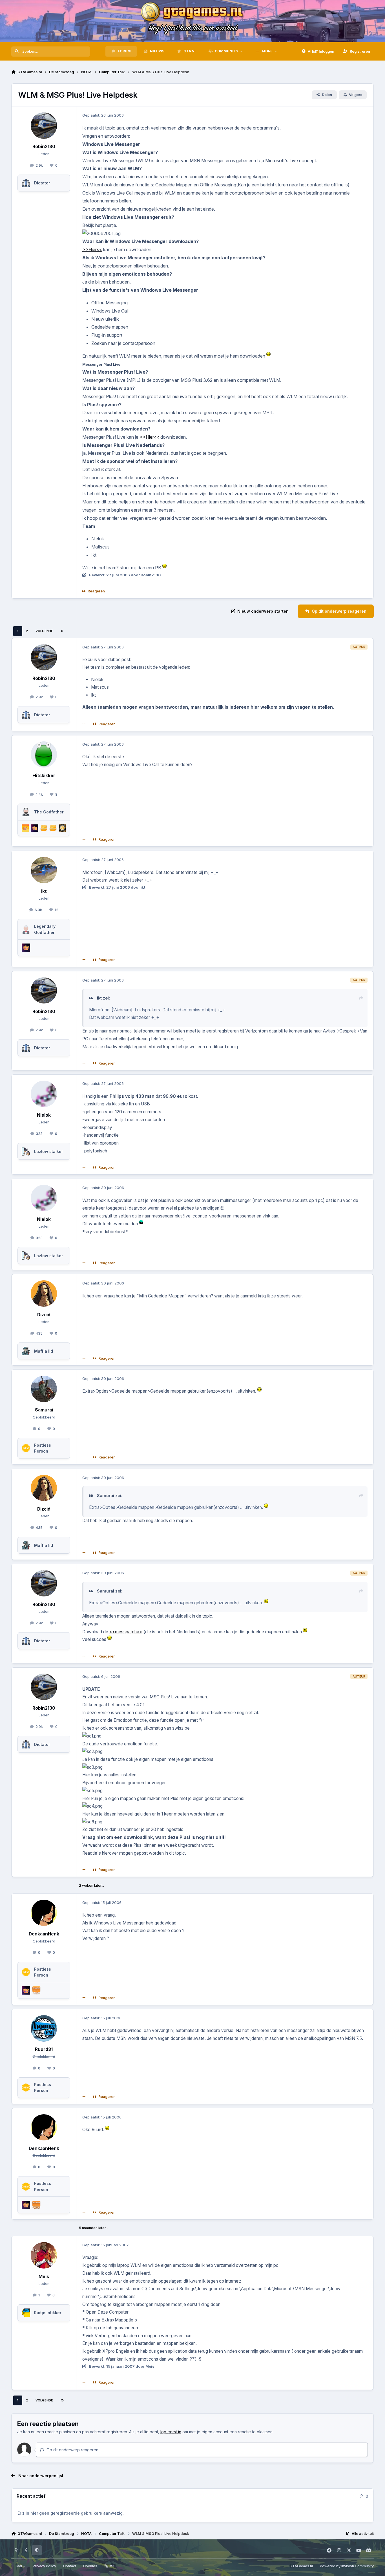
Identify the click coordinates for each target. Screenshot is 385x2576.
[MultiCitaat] (84, 724)
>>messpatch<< (126, 1632)
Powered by (347, 2566)
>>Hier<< (92, 249)
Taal (19, 2566)
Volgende (44, 631)
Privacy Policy (44, 2566)
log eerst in (171, 2432)
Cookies (90, 2566)
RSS (112, 2566)
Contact (70, 2566)
